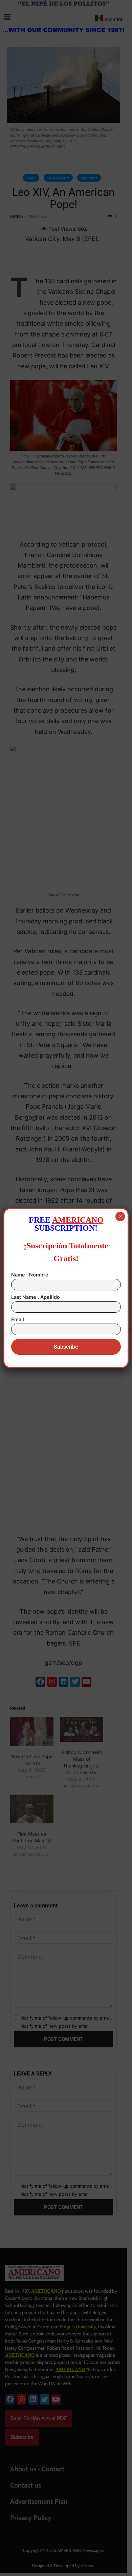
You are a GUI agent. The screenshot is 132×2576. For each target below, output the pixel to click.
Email (18, 1319)
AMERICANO (78, 1220)
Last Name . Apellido (36, 1297)
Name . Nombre (30, 1275)
